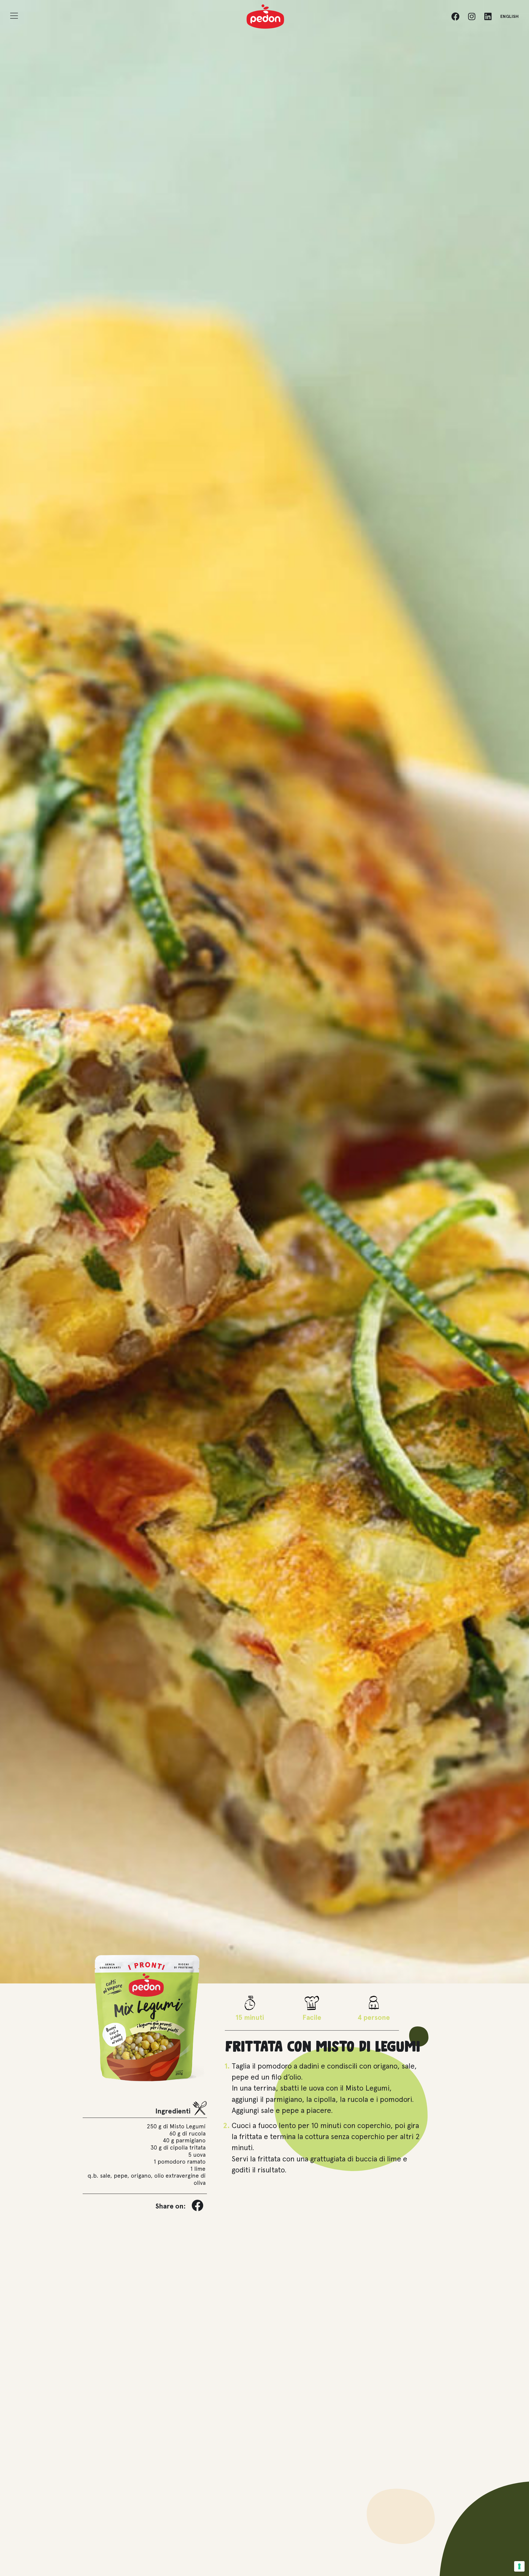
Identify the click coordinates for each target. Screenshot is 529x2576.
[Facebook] (455, 17)
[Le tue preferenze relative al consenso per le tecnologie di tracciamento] (519, 2566)
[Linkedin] (488, 17)
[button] (198, 2205)
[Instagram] (472, 17)
